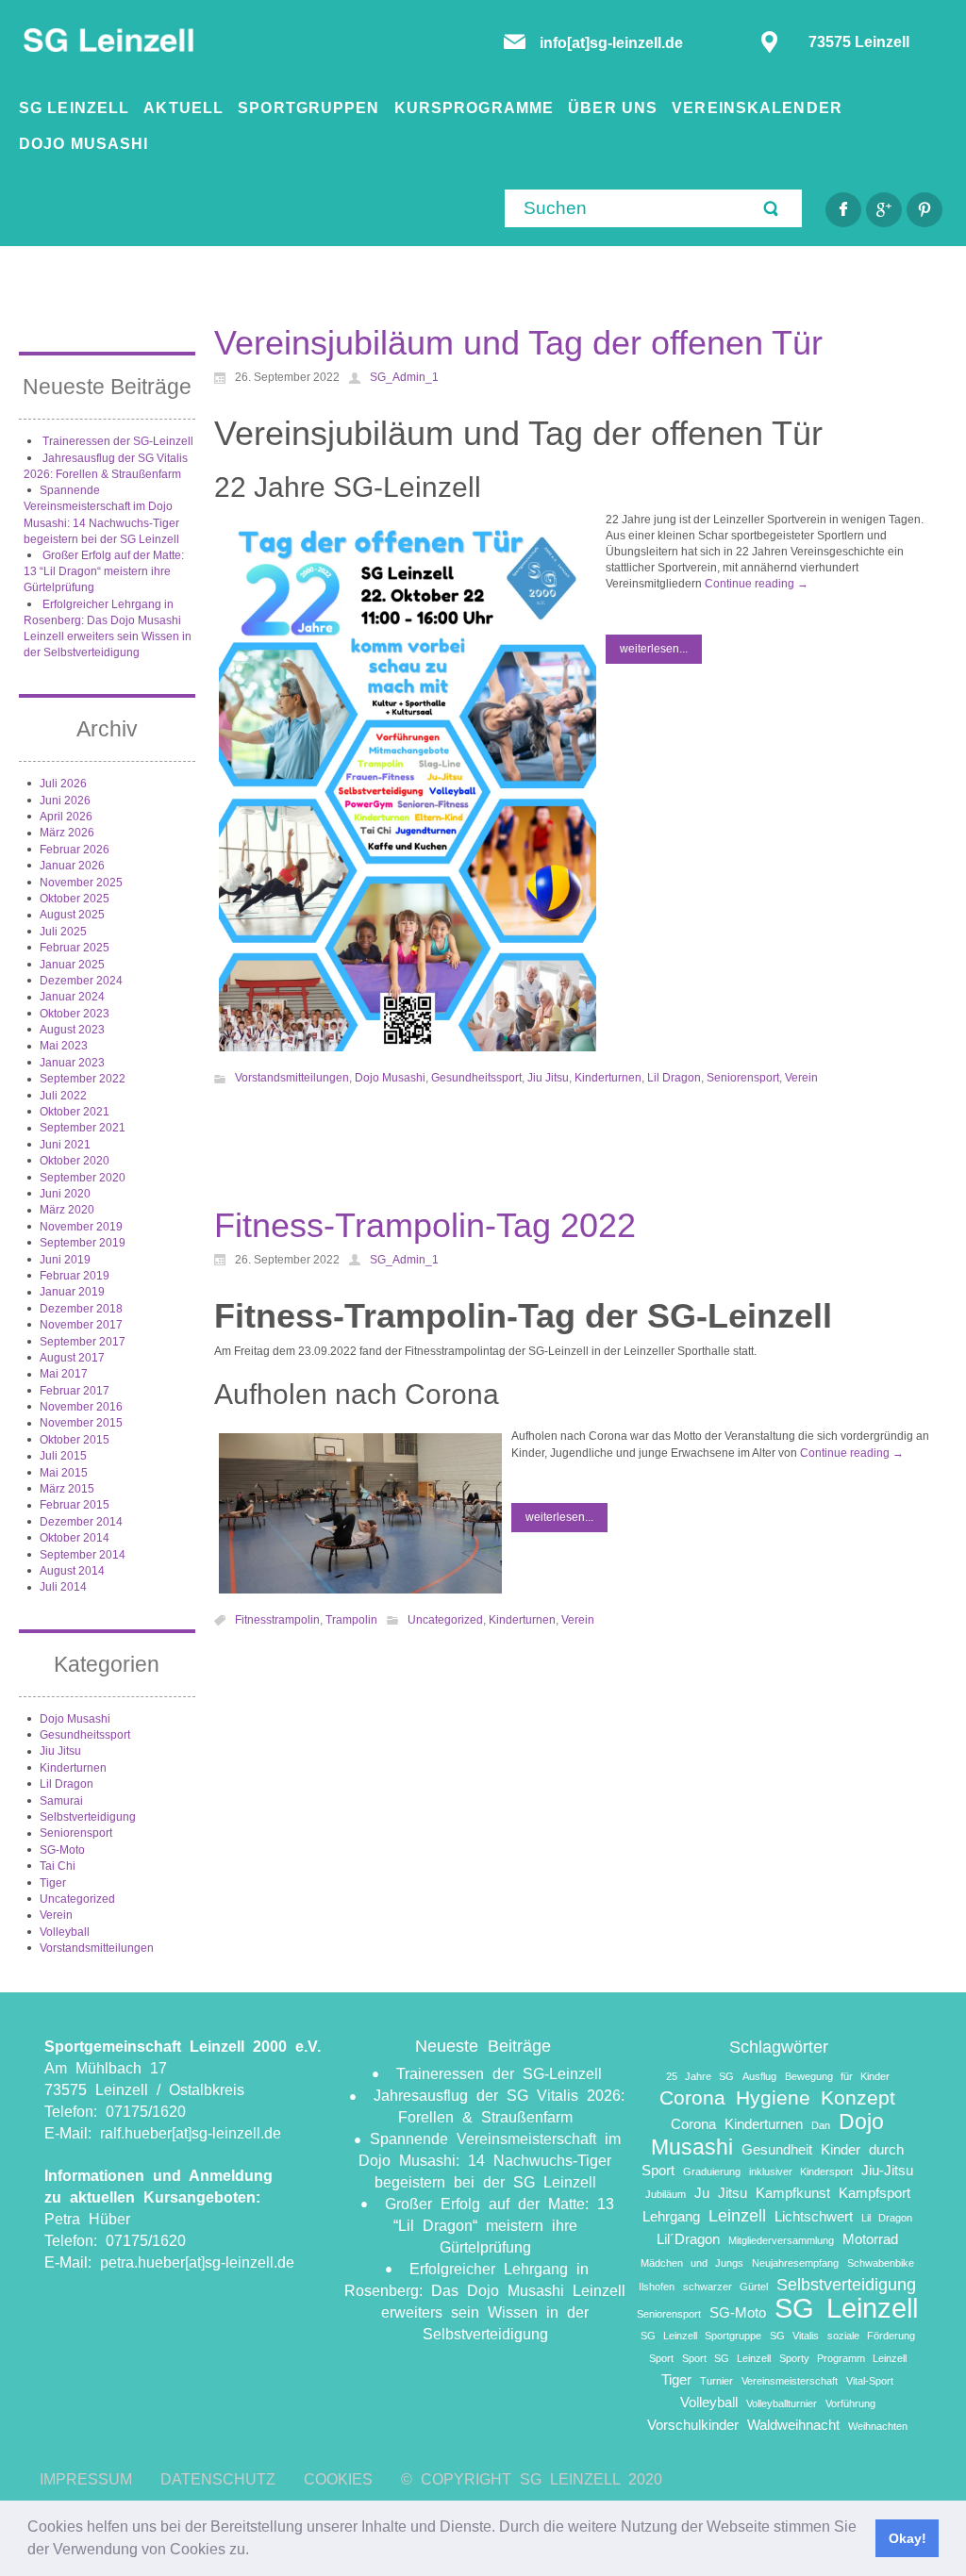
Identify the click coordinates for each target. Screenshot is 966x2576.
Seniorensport (76, 1833)
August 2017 (72, 1358)
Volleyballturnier (782, 2403)
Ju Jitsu (721, 2193)
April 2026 (66, 817)
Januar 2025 (72, 965)
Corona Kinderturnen (737, 2124)
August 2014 (72, 1571)
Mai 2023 (64, 1046)
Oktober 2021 (75, 1112)
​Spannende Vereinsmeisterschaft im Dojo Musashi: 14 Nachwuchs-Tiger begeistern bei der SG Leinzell (490, 2161)
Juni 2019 (65, 1260)
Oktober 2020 (75, 1161)
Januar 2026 (72, 866)
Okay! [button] (908, 2538)
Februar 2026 (75, 850)
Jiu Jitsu (60, 1751)
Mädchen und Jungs (692, 2263)
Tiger (53, 1883)
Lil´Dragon (688, 2239)
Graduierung (712, 2171)
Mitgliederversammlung (781, 2240)
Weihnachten (878, 2426)
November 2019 (81, 1227)
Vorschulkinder (693, 2425)
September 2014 (83, 1555)
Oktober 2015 (75, 1440)
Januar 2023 (72, 1063)
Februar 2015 (75, 1505)
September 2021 (83, 1128)
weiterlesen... (654, 649)
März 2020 (67, 1210)
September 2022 (83, 1079)
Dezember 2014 (81, 1522)
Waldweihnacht (793, 2425)
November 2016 (81, 1407)
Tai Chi (58, 1866)
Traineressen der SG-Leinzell (118, 441)
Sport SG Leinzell (726, 2358)
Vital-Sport (870, 2381)
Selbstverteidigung (88, 1817)
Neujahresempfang (795, 2263)
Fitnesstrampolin (277, 1620)
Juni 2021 (65, 1145)
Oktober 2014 (75, 1538)
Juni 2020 (65, 1194)
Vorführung (850, 2403)
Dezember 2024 (81, 981)
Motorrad (870, 2239)
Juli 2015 (63, 1456)
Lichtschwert (814, 2216)
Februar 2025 (75, 948)
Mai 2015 (64, 1473)
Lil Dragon (67, 1784)
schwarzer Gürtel (725, 2287)
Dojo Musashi (75, 1719)
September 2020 (83, 1178)
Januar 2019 (72, 1292)
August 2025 (72, 915)
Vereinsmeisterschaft (790, 2381)
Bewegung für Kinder (837, 2076)
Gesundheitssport (85, 1735)
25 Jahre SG (700, 2076)
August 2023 (72, 1030)
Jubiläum (666, 2194)
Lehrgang (671, 2216)
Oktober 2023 (75, 1014)
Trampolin (351, 1620)
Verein (56, 1915)
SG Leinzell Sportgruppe (701, 2336)
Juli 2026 (63, 784)
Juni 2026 (65, 801)
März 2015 (67, 1489)
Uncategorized (77, 1899)
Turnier (716, 2381)
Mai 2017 (64, 1374)
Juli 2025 (63, 932)
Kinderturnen (73, 1768)
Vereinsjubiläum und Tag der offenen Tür (518, 343)
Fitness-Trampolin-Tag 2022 (425, 1225)
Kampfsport (874, 2193)
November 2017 (81, 1325)
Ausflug (759, 2076)
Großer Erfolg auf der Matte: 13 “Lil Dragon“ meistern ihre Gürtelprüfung (104, 572)
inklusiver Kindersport (801, 2171)
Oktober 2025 (75, 899)
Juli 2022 (63, 1096)
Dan (821, 2125)
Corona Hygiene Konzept (777, 2097)
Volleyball (65, 1932)
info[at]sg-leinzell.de (613, 43)
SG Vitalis (794, 2336)
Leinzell (737, 2215)
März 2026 (67, 833)
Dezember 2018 (81, 1309)
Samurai (61, 1801)
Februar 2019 (75, 1276)
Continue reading (757, 584)
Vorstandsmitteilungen (97, 1948)
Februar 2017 (75, 1391)
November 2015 (81, 1423)
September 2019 (83, 1243)
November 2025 (81, 883)
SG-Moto (62, 1850)
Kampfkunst (793, 2193)
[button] (256, 2551)
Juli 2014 (63, 1587)
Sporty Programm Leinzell (843, 2358)
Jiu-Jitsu (887, 2170)
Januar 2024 (72, 997)
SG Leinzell (846, 2308)
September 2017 (83, 1342)
